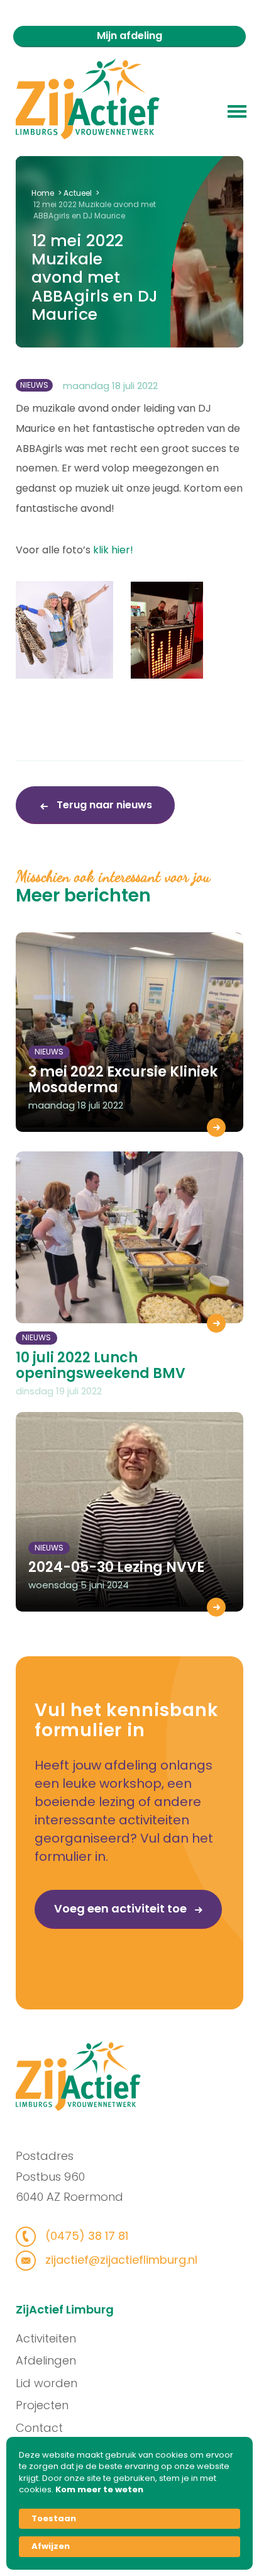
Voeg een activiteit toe (122, 1908)
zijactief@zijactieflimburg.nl (120, 2260)
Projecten (42, 2405)
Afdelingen (46, 2360)
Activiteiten (46, 2338)
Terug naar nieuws (103, 805)
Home (43, 193)
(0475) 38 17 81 (85, 2236)
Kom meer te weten (99, 2490)
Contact (39, 2428)
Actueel (78, 193)
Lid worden (47, 2383)
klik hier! (113, 550)
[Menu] (237, 110)
